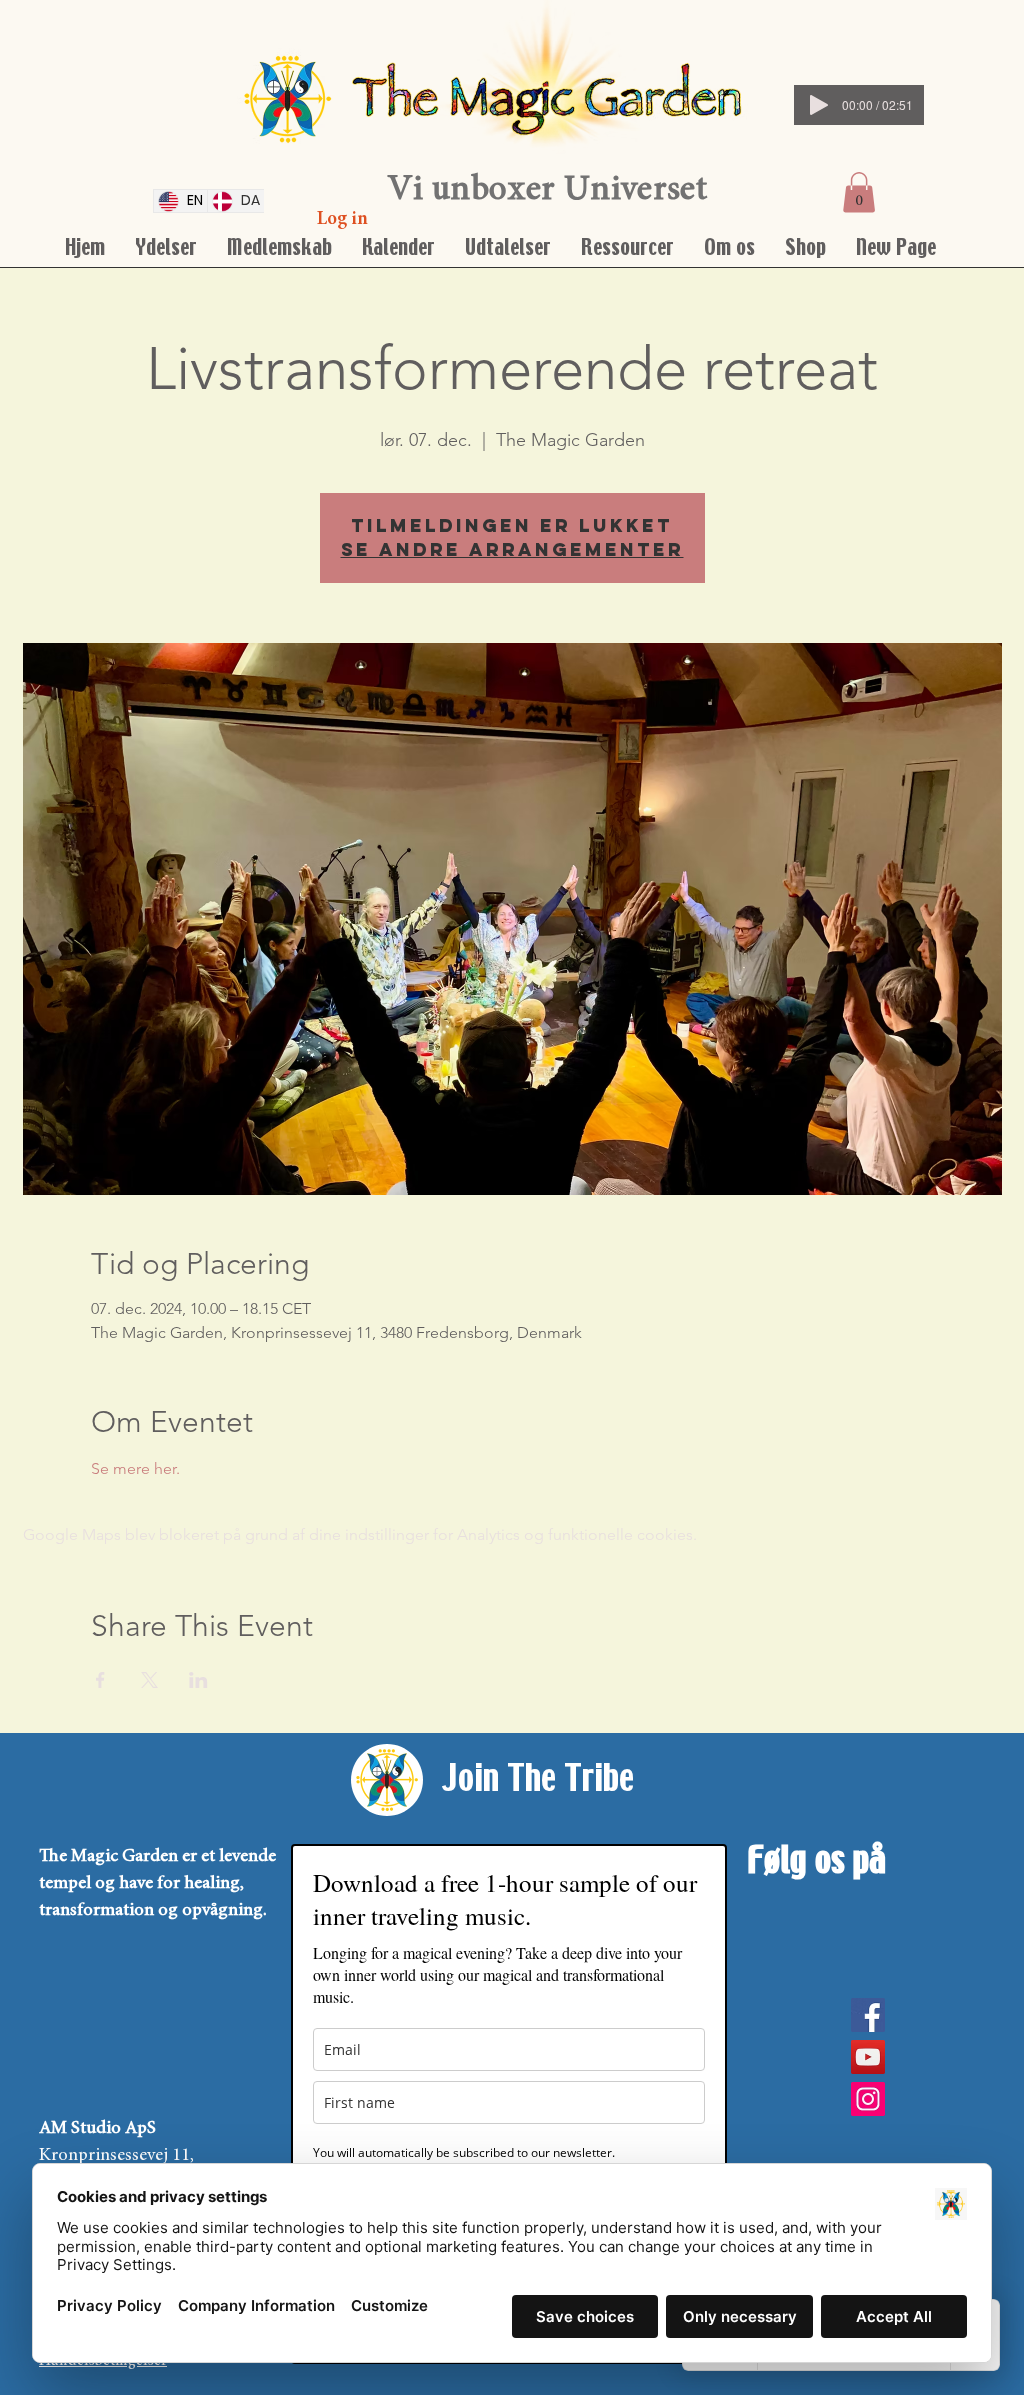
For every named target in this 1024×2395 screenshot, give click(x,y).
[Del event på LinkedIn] (198, 1680)
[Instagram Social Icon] (868, 2099)
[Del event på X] (149, 1680)
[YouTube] (868, 2057)
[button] (859, 192)
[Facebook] (868, 2015)
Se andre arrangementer (512, 549)
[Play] (819, 105)
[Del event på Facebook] (100, 1680)
